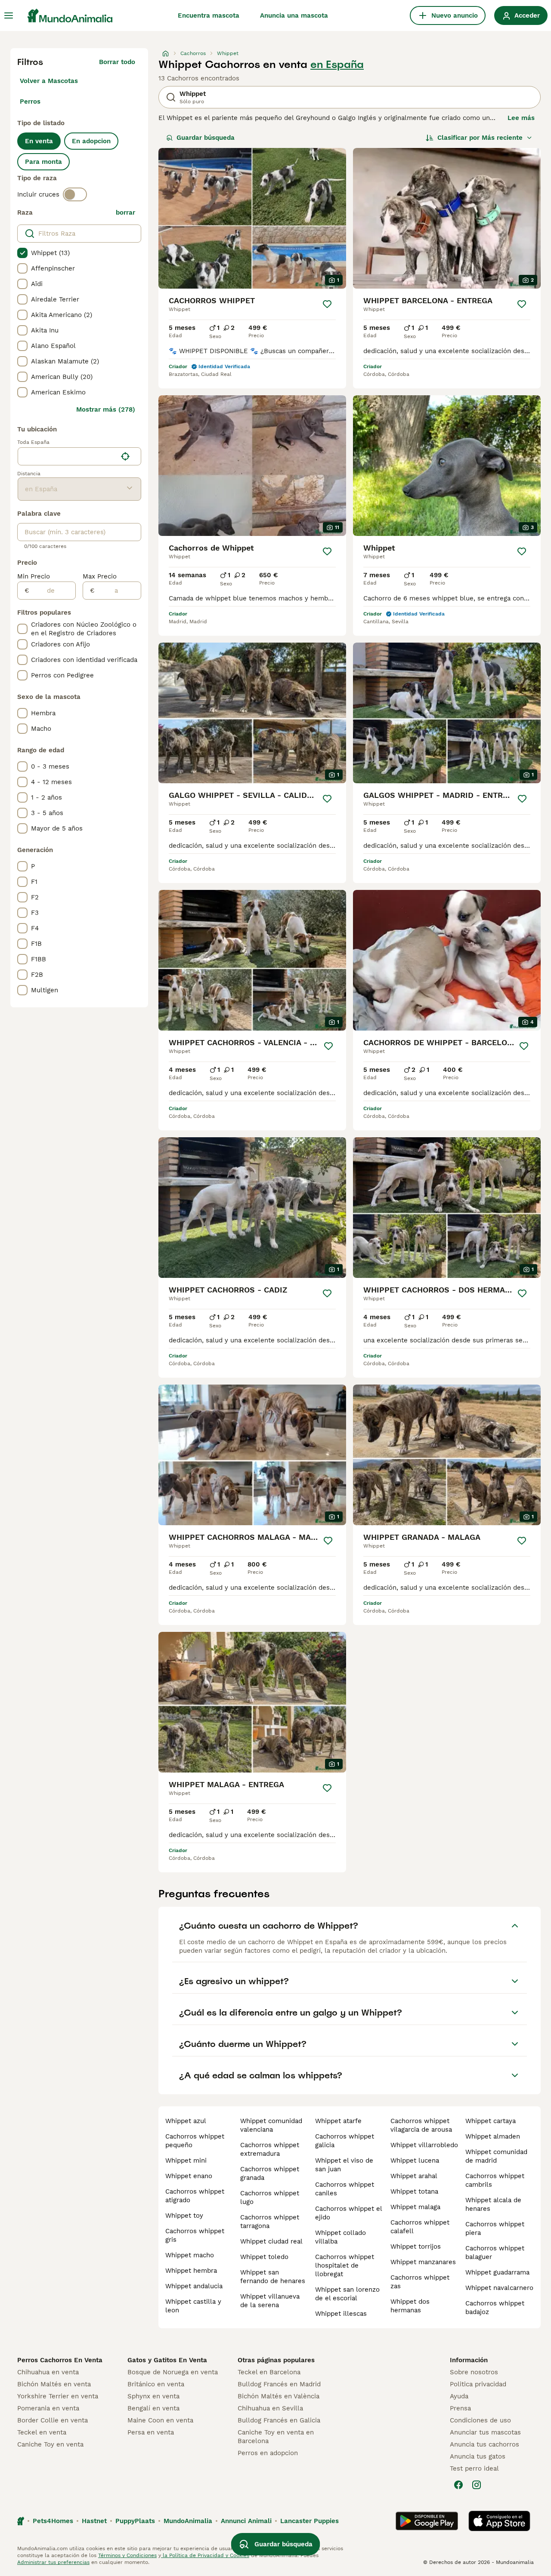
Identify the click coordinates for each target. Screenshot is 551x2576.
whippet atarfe (338, 2121)
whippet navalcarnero (499, 2288)
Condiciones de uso (480, 2420)
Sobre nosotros (474, 2372)
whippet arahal (414, 2176)
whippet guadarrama (497, 2272)
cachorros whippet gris (195, 2235)
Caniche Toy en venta (50, 2444)
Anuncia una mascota (294, 15)
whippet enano (189, 2176)
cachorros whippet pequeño (195, 2141)
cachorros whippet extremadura (270, 2149)
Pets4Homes (53, 2521)
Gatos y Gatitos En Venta (167, 2360)
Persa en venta (151, 2432)
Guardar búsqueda (206, 138)
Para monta (43, 162)
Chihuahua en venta (48, 2372)
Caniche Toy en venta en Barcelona (276, 2437)
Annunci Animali (246, 2521)
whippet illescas (341, 2314)
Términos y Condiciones (127, 2555)
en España (337, 65)
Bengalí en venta (153, 2408)
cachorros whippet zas (420, 2282)
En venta (39, 141)
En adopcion (91, 141)
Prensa (460, 2408)
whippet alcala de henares (493, 2204)
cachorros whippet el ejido (348, 2213)
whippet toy (184, 2216)
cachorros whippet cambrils (495, 2180)
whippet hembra (191, 2271)
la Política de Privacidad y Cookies (205, 2555)
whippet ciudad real (271, 2241)
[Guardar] (327, 304)
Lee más (521, 118)
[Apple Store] (499, 2521)
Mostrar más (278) (106, 409)
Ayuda (459, 2396)
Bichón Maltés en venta (54, 2384)
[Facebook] (458, 2485)
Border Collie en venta (53, 2420)
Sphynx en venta (153, 2396)
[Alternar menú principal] (9, 15)
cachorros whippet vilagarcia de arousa (421, 2125)
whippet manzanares (423, 2262)
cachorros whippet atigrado (195, 2196)
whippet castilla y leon (193, 2306)
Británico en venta (156, 2384)
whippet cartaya (491, 2121)
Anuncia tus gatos (478, 2456)
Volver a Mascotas (49, 81)
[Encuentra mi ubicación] (125, 456)
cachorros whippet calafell (420, 2227)
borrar (125, 212)
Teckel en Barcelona (269, 2372)
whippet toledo (264, 2257)
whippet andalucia (194, 2286)
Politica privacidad (478, 2384)
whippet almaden (493, 2136)
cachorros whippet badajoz (495, 2308)
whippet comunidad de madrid (496, 2156)
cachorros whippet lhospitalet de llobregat (345, 2265)
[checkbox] (22, 253)
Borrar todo (117, 62)
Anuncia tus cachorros (484, 2444)
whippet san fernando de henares (273, 2277)
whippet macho (190, 2255)
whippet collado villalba (341, 2237)
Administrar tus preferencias (53, 2562)
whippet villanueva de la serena (270, 2301)
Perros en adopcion (268, 2453)
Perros (30, 102)
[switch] (75, 194)
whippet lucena (415, 2161)
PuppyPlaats (135, 2521)
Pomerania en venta (48, 2408)
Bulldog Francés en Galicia (279, 2420)
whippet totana (414, 2191)
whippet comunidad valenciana (271, 2125)
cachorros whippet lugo (270, 2197)
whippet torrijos (416, 2247)
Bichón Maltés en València (279, 2396)
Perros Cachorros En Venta (60, 2360)
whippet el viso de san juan (344, 2165)
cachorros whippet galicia (345, 2141)
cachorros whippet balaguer (495, 2253)
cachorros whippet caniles (345, 2189)
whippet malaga (415, 2207)
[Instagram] (477, 2485)
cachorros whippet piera (495, 2228)
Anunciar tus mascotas (485, 2432)
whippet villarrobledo (424, 2145)
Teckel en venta (42, 2432)
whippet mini (186, 2161)
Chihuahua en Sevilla (270, 2408)
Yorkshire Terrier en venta (58, 2396)
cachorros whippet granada (270, 2173)
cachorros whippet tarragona (270, 2222)
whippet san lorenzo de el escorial (347, 2294)
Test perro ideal (474, 2468)
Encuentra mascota (209, 15)
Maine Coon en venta (160, 2420)
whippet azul (186, 2121)
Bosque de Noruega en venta (173, 2372)
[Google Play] (427, 2521)
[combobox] (67, 456)
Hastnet (94, 2521)
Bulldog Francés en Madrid (279, 2384)
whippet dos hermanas (410, 2306)
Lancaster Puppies (310, 2521)
